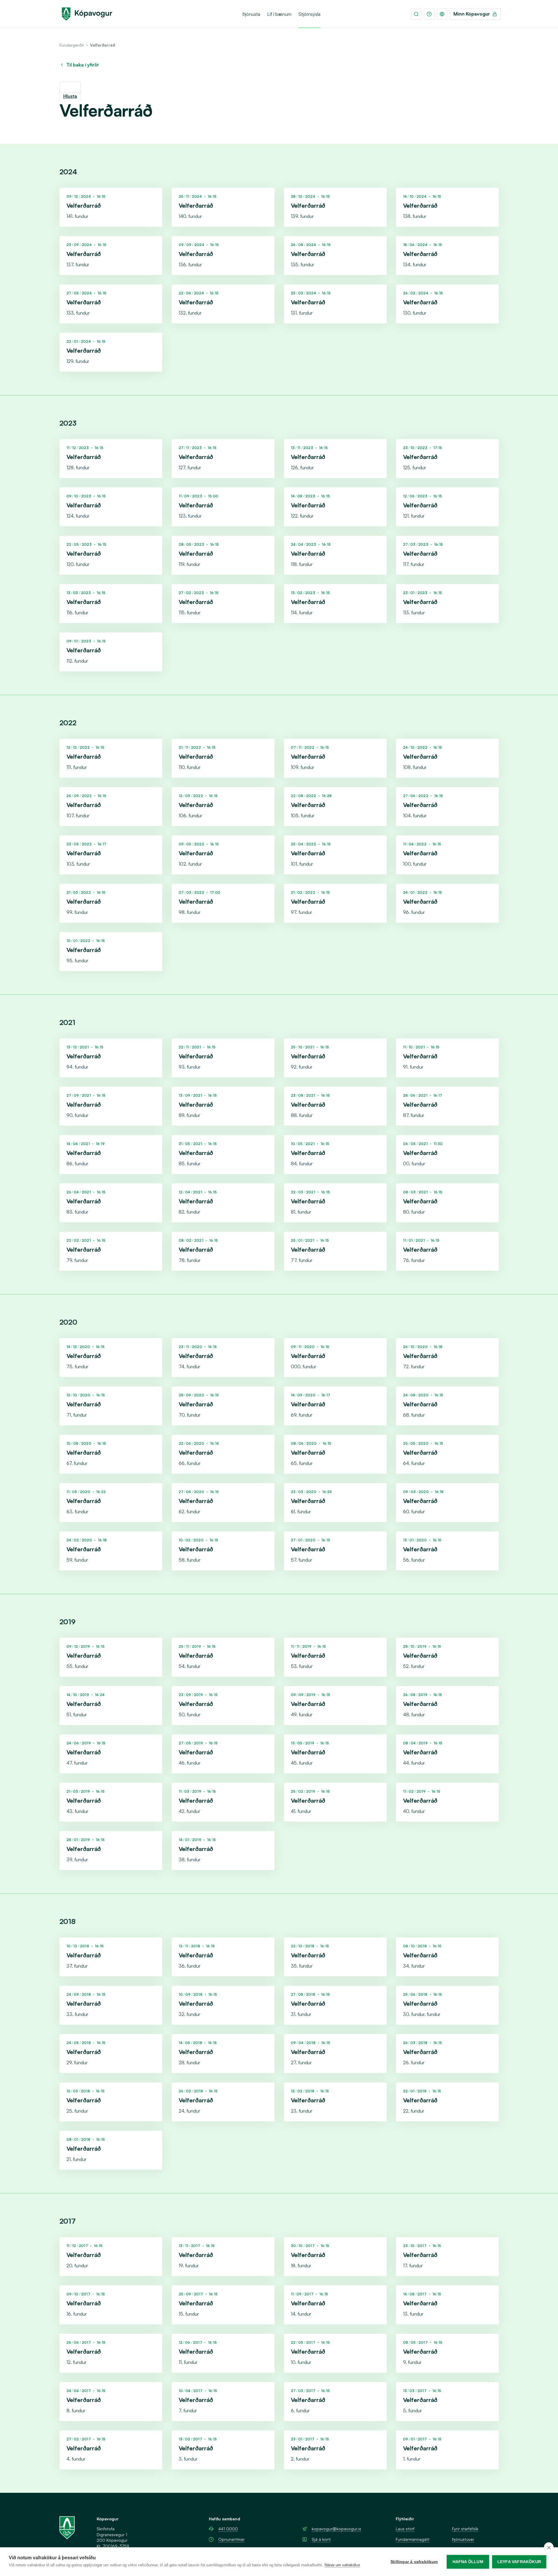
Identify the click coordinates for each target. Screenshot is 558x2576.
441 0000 (228, 2529)
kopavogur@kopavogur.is (336, 2529)
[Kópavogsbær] (87, 14)
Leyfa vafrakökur (519, 2562)
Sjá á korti (321, 2539)
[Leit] (416, 14)
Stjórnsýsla (309, 14)
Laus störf (405, 2529)
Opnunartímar (231, 2539)
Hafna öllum (468, 2562)
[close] (549, 2547)
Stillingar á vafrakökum (414, 2562)
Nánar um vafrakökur (342, 2565)
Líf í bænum (279, 14)
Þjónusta (251, 14)
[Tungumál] (442, 14)
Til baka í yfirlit (83, 65)
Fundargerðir (72, 45)
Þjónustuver (463, 2539)
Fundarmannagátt (413, 2539)
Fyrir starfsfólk (465, 2529)
